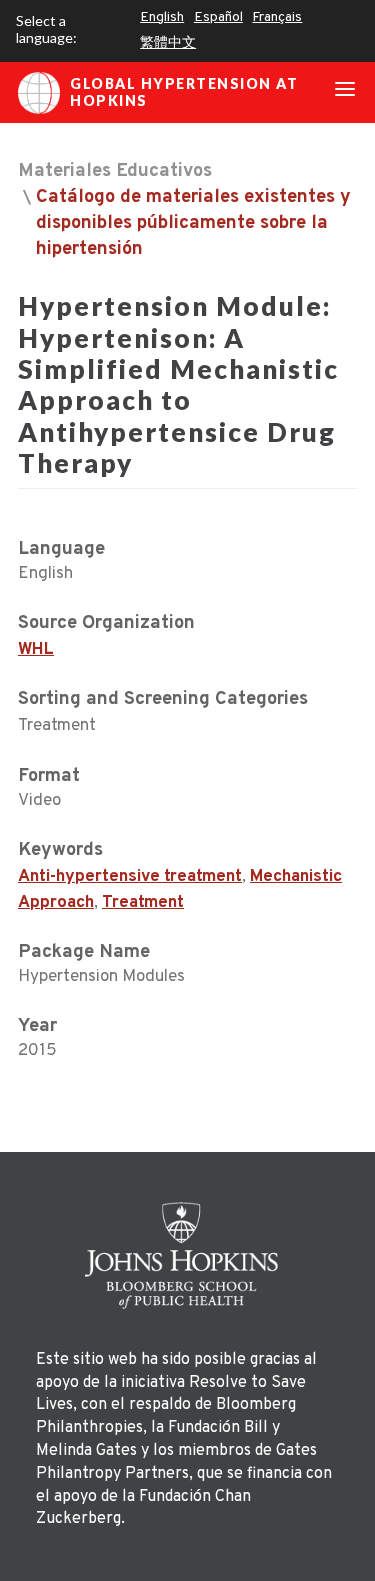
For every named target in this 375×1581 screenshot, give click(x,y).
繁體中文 (168, 43)
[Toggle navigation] (345, 93)
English (162, 17)
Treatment (143, 903)
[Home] (188, 1256)
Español (218, 17)
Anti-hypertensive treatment (130, 877)
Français (277, 17)
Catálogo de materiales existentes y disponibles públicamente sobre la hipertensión (193, 223)
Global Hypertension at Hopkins (184, 92)
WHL (36, 650)
